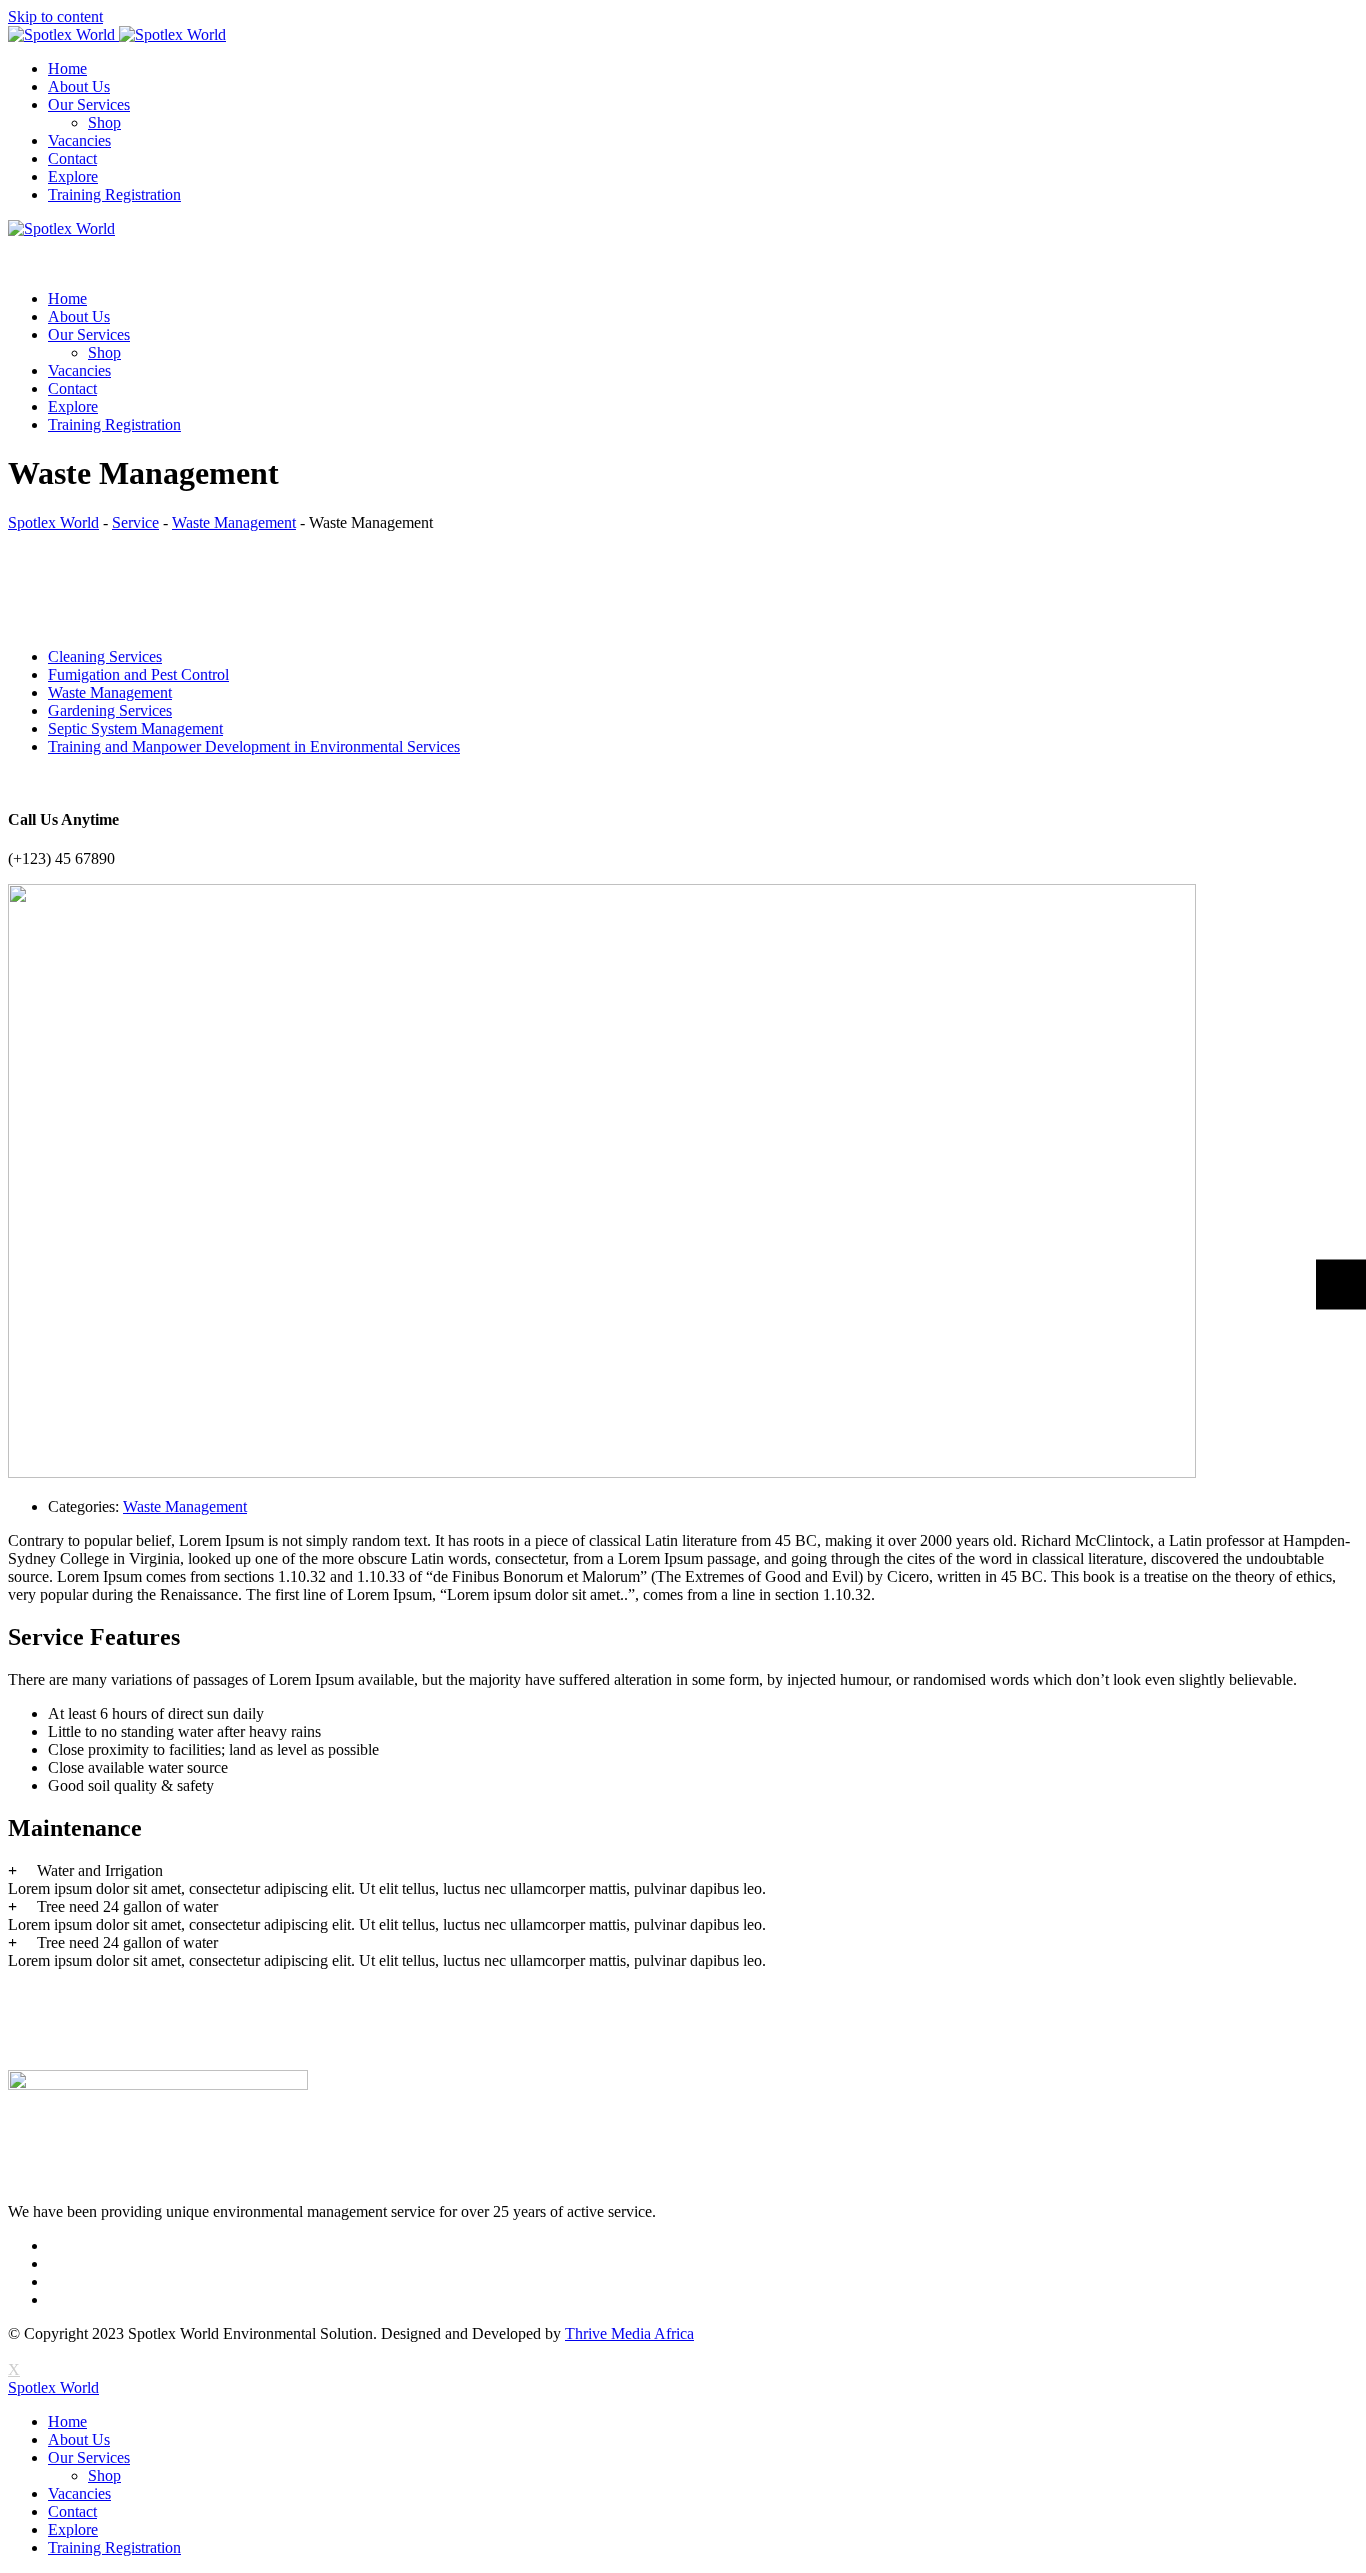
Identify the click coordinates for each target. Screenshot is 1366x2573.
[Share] (1300, 22)
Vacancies (79, 140)
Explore (73, 176)
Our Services (89, 104)
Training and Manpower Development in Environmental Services (254, 746)
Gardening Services (110, 710)
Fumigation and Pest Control (138, 674)
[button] (683, 1871)
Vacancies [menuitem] (79, 2493)
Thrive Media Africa (629, 2333)
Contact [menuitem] (72, 2511)
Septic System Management (135, 728)
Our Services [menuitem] (89, 2457)
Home (67, 68)
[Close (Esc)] (1344, 22)
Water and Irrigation (100, 1870)
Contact (72, 158)
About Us (79, 86)
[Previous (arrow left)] (35, 1287)
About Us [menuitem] (79, 2439)
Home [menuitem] (67, 2421)
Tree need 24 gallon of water (127, 1906)
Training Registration (114, 194)
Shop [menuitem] (104, 2475)
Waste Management (110, 692)
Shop (104, 122)
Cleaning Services (105, 656)
